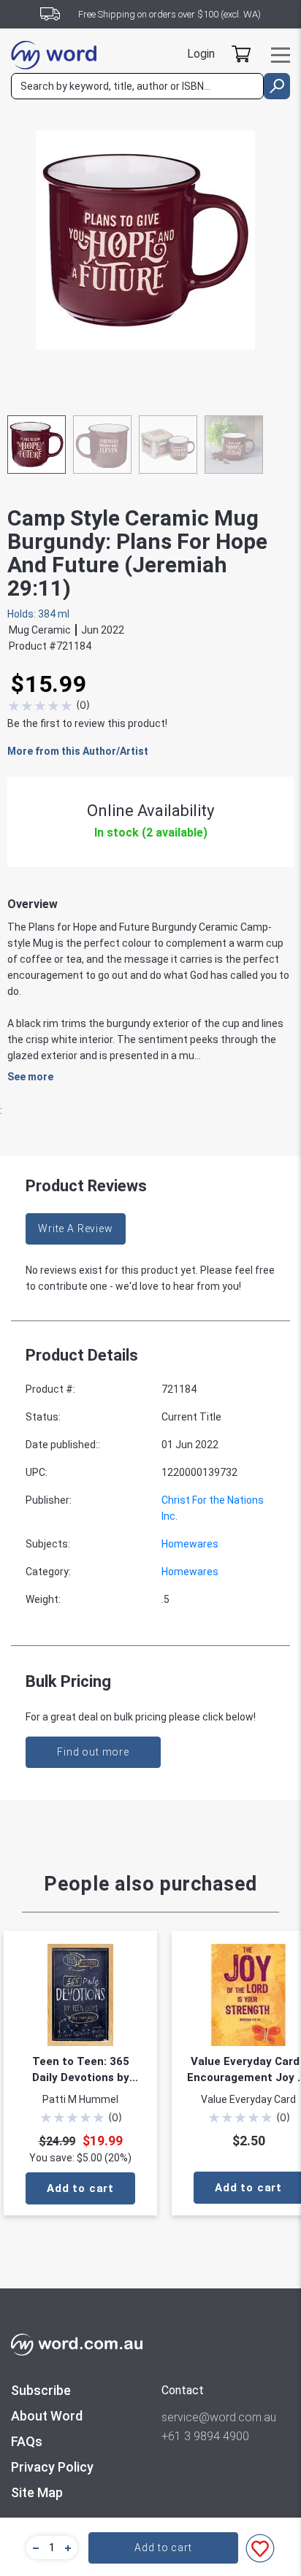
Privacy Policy (52, 2467)
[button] (34, 2548)
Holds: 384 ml (38, 614)
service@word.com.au (219, 2417)
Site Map (37, 2492)
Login (201, 54)
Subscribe (41, 2390)
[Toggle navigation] (281, 55)
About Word (47, 2416)
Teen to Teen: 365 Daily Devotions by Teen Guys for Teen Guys (81, 2070)
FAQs (27, 2441)
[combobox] (137, 86)
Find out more (93, 1752)
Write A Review (76, 1229)
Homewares (190, 1544)
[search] (277, 86)
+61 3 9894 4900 (205, 2436)
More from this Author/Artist (78, 751)
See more (30, 1077)
